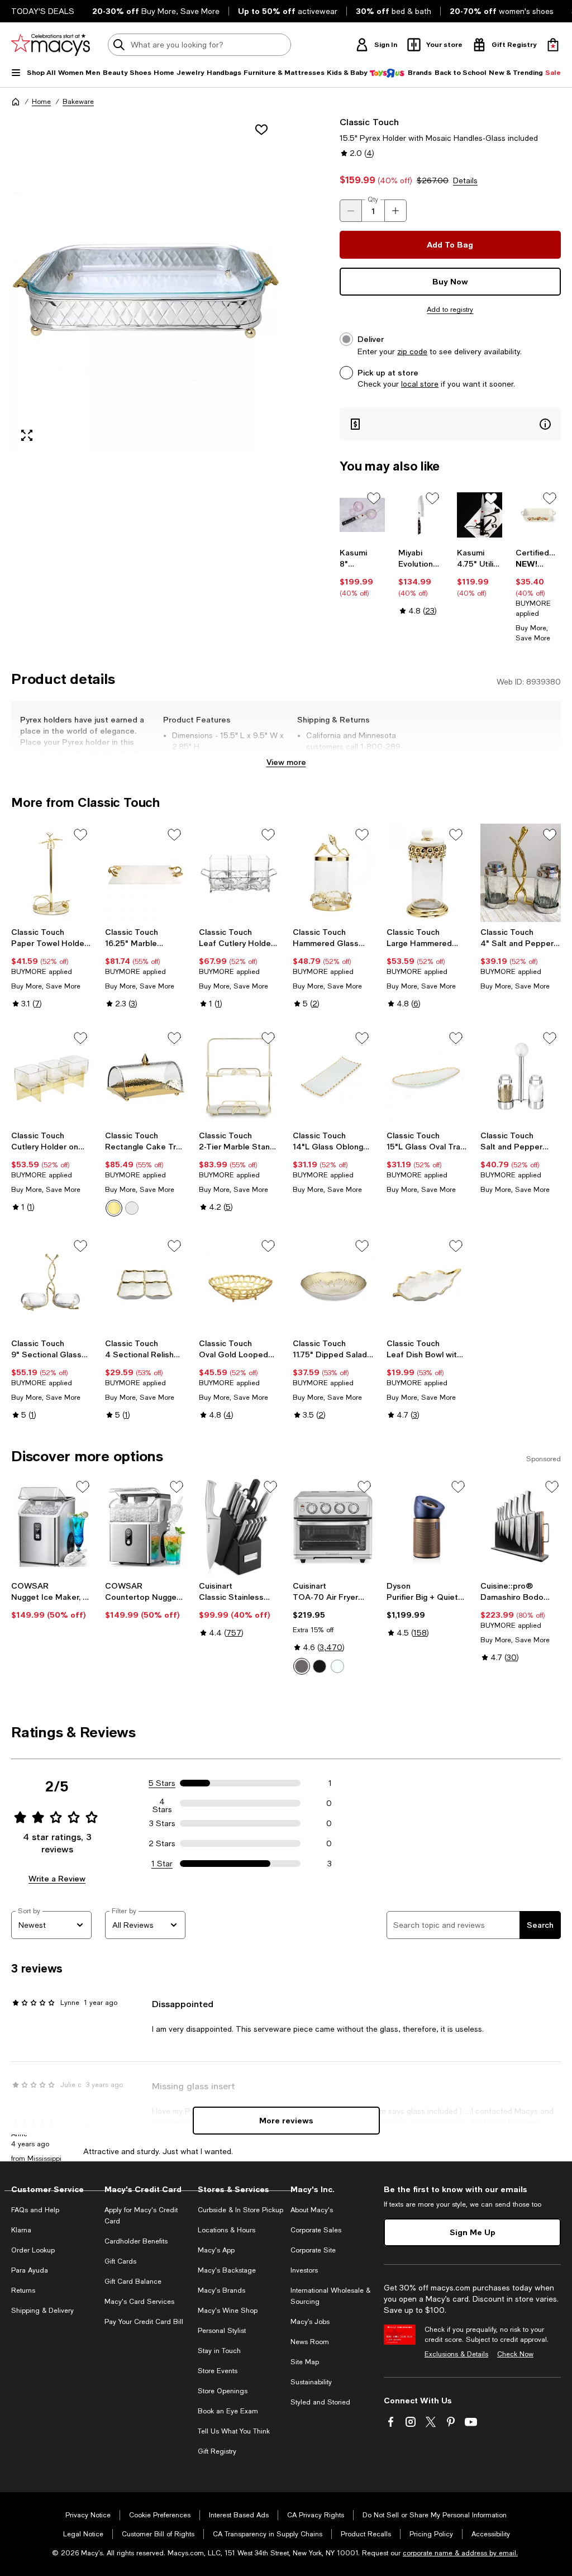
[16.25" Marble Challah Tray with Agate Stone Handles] (145, 873)
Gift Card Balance (133, 2282)
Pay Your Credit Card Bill (144, 2322)
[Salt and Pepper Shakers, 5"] (521, 1076)
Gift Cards (120, 2261)
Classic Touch (369, 122)
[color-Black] (320, 1666)
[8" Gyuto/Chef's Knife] (362, 515)
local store (420, 384)
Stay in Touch (219, 2351)
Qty (373, 199)
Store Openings (223, 2391)
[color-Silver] (132, 1208)
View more (286, 762)
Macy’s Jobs (310, 2322)
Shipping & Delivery (42, 2311)
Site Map (305, 2362)
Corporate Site (313, 2250)
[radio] (114, 1208)
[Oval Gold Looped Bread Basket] (239, 1284)
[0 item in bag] (553, 45)
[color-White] (337, 1666)
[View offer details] (450, 424)
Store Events (218, 2371)
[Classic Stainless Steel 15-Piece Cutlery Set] (239, 1527)
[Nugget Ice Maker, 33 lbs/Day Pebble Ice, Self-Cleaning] (51, 1527)
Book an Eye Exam (228, 2411)
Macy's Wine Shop (228, 2311)
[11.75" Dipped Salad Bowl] (333, 1284)
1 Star (162, 1864)
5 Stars (162, 1783)
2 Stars (162, 1843)
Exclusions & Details (456, 2354)
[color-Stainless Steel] (302, 1666)
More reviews (286, 2120)
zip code (412, 351)
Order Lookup (33, 2250)
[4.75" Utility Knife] (480, 515)
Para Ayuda (30, 2270)
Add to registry (450, 310)
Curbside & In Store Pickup (240, 2210)
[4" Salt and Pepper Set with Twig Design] (521, 873)
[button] (145, 283)
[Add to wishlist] (261, 130)
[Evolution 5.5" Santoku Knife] (421, 515)
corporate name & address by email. (460, 2553)
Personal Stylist (222, 2331)
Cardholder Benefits (136, 2241)
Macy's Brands (221, 2290)
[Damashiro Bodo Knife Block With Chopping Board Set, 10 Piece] (521, 1527)
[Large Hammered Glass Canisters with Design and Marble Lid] (427, 873)
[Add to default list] (374, 498)
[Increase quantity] (395, 211)
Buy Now (450, 281)
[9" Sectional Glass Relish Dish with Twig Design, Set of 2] (51, 1284)
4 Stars (162, 1803)
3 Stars (162, 1823)
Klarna (21, 2230)
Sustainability (311, 2382)
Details (465, 180)
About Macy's (312, 2210)
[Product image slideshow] (145, 283)
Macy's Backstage (227, 2270)
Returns (23, 2290)
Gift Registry (217, 2451)
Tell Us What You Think (234, 2431)
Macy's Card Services (139, 2302)
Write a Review (57, 1878)
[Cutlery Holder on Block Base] (51, 1076)
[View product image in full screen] (27, 435)
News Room (310, 2342)
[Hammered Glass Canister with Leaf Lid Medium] (333, 873)
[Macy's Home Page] (51, 45)
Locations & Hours (227, 2230)
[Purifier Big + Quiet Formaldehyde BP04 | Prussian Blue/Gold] (427, 1527)
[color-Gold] (114, 1208)
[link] (362, 573)
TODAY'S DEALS (43, 11)
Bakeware (78, 102)
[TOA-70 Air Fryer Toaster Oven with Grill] (333, 1527)
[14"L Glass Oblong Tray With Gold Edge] (333, 1076)
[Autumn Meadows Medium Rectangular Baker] (538, 515)
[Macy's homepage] (16, 102)
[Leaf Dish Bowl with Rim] (427, 1284)
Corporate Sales (316, 2230)
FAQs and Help (35, 2210)
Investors (304, 2270)
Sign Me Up (473, 2232)
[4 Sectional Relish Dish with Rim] (145, 1284)
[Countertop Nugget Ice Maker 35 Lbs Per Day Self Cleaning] (145, 1527)
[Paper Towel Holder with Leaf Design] (51, 873)
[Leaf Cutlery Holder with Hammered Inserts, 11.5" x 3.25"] (239, 873)
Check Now (515, 2354)
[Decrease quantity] (351, 211)
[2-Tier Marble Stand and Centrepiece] (239, 1076)
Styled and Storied (320, 2402)
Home (41, 102)
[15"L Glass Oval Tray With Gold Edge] (427, 1076)
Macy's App (216, 2250)
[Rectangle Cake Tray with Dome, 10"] (145, 1076)
